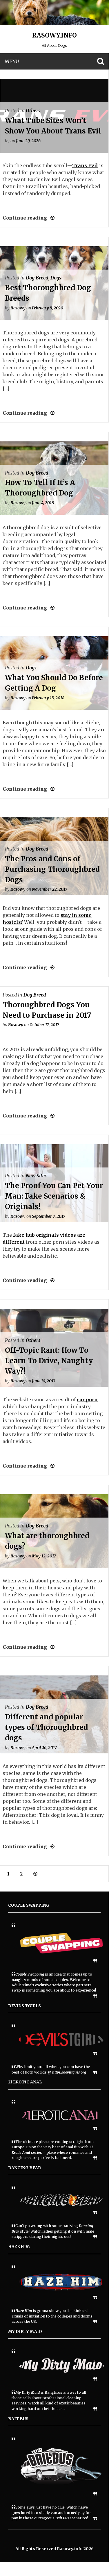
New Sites (36, 1176)
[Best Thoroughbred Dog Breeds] (51, 413)
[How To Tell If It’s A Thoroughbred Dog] (51, 608)
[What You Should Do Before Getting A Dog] (51, 789)
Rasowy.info (54, 35)
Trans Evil (85, 165)
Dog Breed (37, 278)
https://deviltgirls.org (69, 2072)
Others (33, 110)
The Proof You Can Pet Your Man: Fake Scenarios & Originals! (54, 1196)
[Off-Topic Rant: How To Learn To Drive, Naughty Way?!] (51, 1466)
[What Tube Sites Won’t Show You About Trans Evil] (51, 218)
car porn (87, 1400)
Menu (12, 61)
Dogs (56, 278)
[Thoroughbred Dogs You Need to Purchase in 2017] (51, 1116)
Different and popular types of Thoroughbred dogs (46, 1727)
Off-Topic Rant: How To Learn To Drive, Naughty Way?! (49, 1361)
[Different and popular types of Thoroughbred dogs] (51, 1846)
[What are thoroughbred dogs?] (51, 1647)
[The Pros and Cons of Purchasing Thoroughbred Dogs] (51, 967)
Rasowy (18, 308)
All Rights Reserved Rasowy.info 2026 (54, 2549)
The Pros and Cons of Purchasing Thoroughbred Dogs (52, 869)
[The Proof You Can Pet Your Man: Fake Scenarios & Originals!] (51, 1280)
